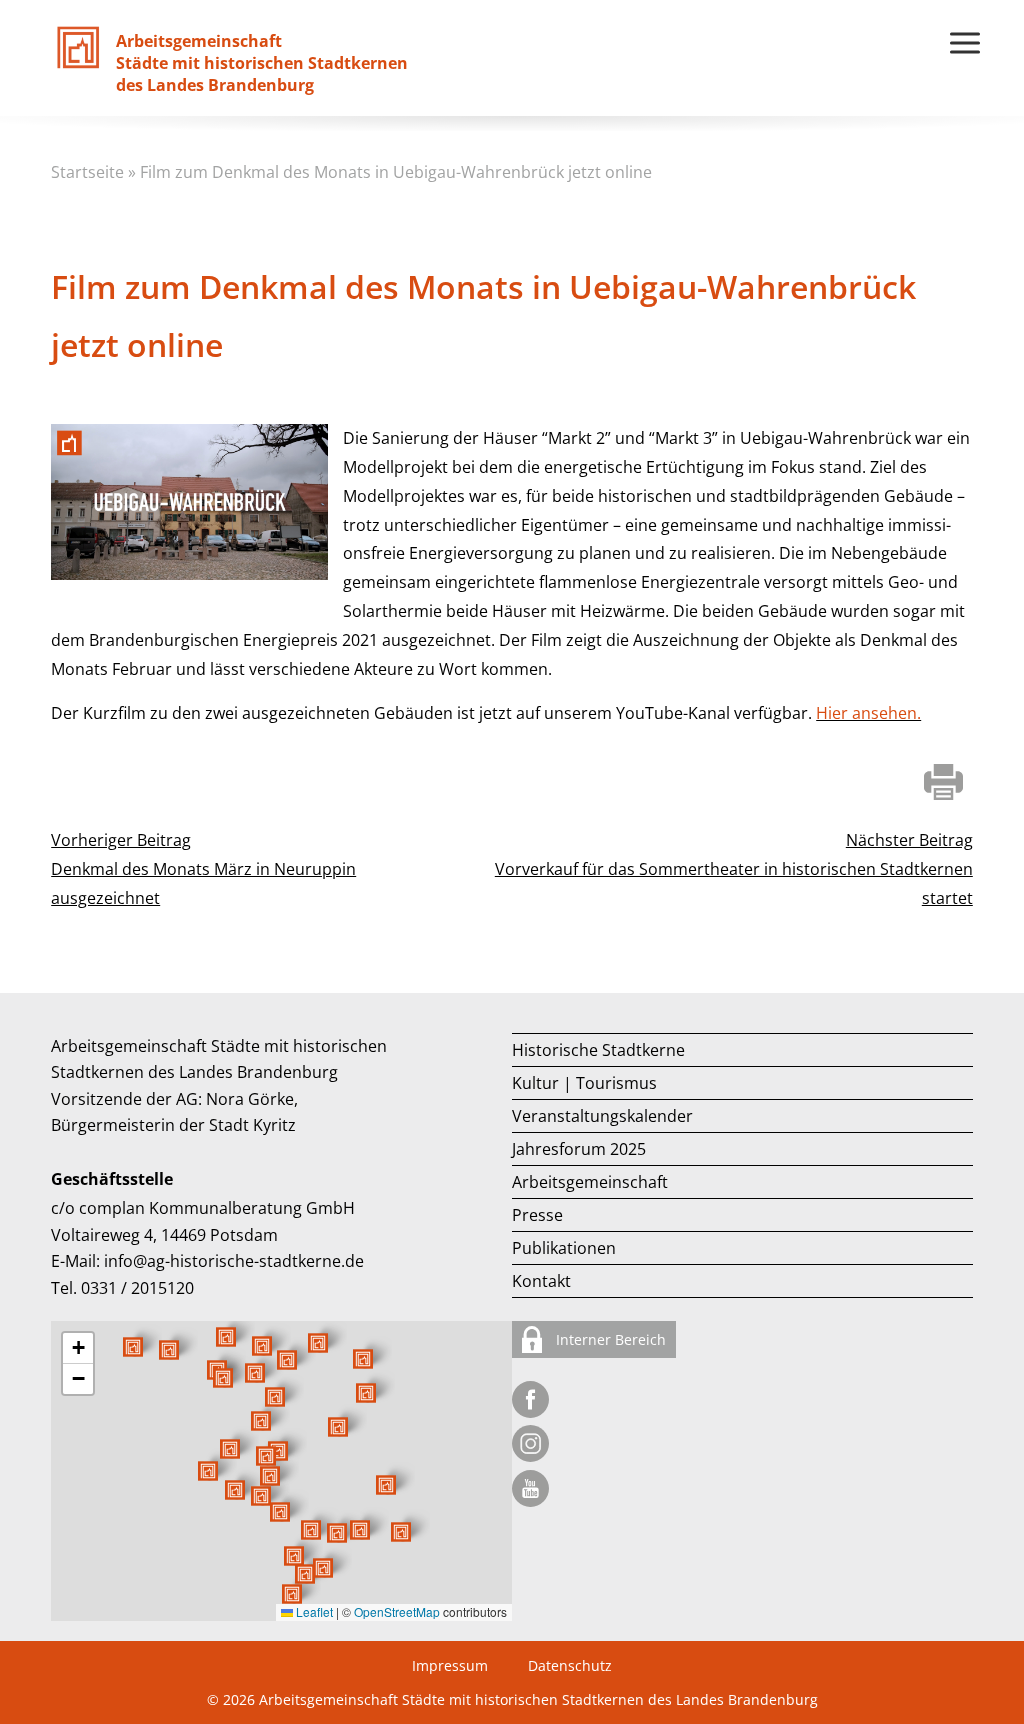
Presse (537, 1215)
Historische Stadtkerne (598, 1050)
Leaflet (313, 1611)
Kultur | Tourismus (584, 1083)
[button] (338, 1427)
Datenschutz (570, 1665)
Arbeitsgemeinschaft (590, 1182)
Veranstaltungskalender (602, 1116)
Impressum (450, 1665)
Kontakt (541, 1281)
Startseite (87, 172)
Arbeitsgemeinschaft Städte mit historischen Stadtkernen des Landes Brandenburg (538, 1699)
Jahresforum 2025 (579, 1149)
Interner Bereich (609, 1339)
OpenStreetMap (397, 1611)
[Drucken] (943, 784)
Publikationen (564, 1248)
